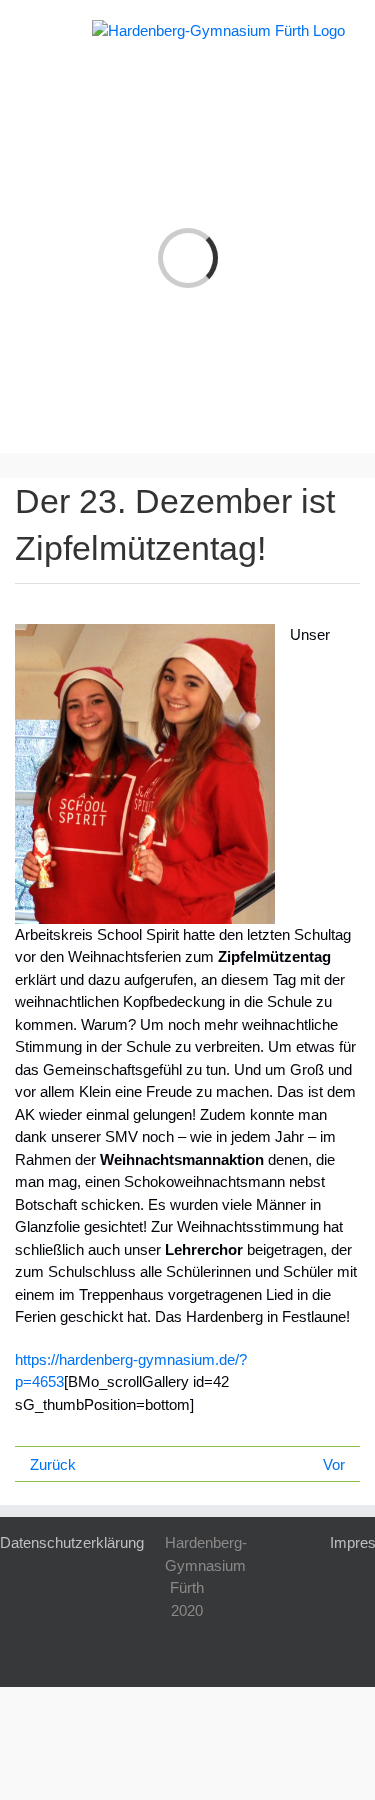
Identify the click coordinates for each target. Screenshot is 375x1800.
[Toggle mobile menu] (38, 30)
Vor (334, 1464)
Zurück (53, 1464)
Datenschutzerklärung (72, 1542)
